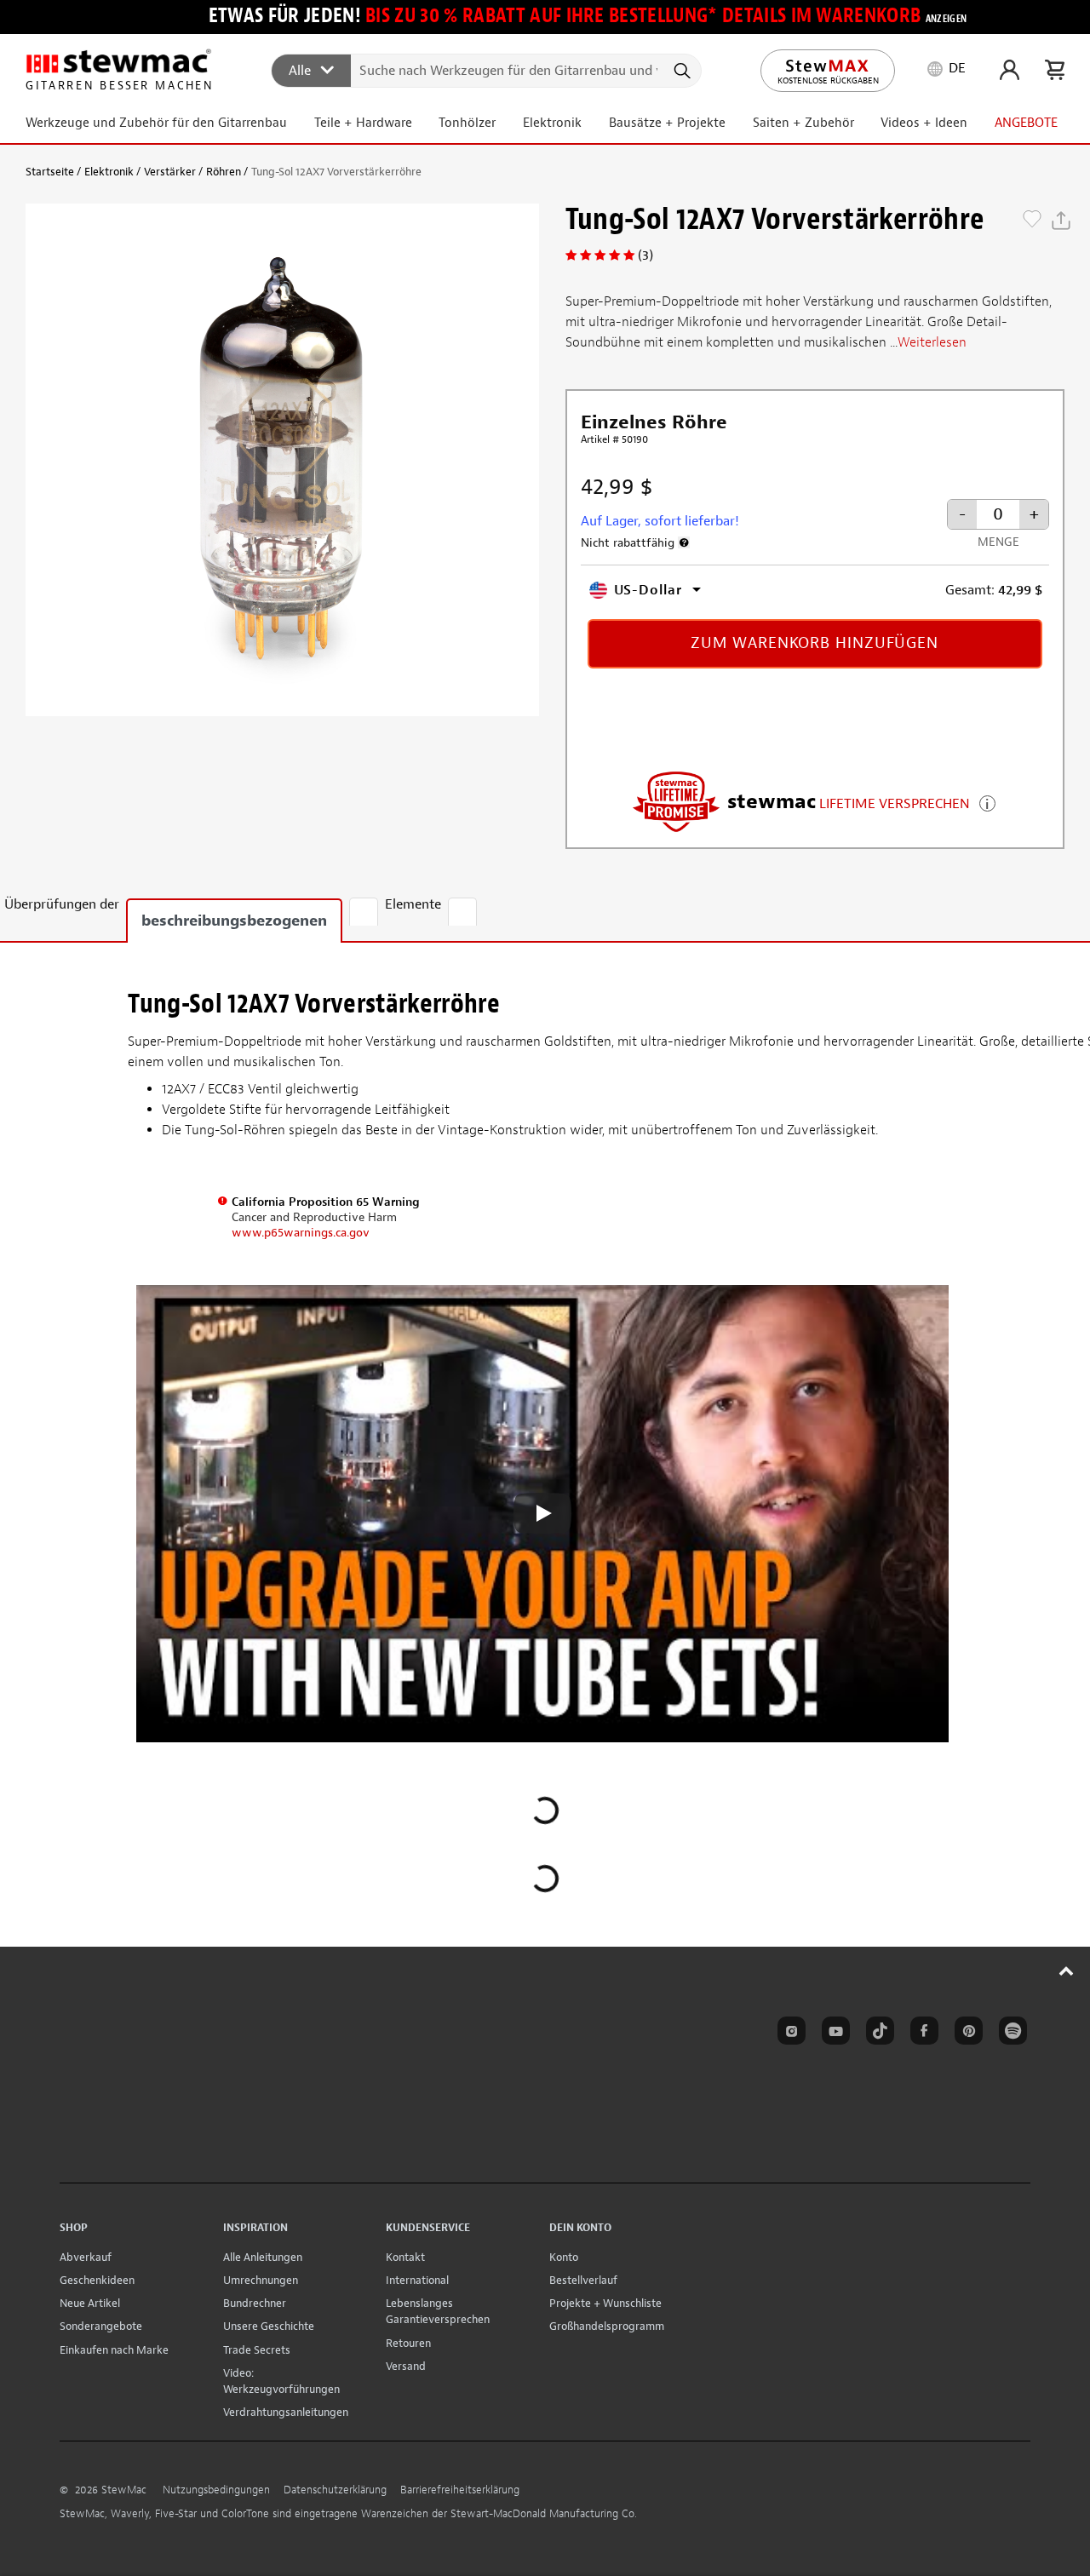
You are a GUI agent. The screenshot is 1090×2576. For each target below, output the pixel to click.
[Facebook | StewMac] (921, 2034)
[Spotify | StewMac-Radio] (1010, 2034)
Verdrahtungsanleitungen (286, 2412)
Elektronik (109, 172)
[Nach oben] (1067, 1971)
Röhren (224, 172)
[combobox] (487, 70)
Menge (998, 542)
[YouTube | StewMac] (833, 2034)
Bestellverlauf (583, 2280)
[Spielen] (542, 1513)
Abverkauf (86, 2257)
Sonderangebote (101, 2326)
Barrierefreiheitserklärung (460, 2490)
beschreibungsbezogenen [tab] (234, 921)
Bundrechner (255, 2303)
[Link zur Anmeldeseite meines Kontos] (1010, 70)
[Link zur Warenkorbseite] (1055, 70)
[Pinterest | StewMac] (966, 2034)
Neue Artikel (90, 2303)
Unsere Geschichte (269, 2326)
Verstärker (170, 172)
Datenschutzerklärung (335, 2490)
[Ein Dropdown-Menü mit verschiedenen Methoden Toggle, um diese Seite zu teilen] (1061, 221)
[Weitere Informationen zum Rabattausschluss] (684, 542)
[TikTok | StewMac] (877, 2034)
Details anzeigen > (987, 802)
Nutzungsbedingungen (216, 2490)
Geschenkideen (97, 2280)
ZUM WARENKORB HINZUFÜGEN (815, 643)
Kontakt (405, 2257)
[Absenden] (681, 71)
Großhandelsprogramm (607, 2326)
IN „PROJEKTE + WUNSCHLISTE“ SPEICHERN (1032, 221)
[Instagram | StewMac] (789, 2034)
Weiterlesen (932, 342)
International (417, 2280)
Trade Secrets (257, 2350)
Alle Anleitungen (263, 2257)
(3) (645, 255)
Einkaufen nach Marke (114, 2350)
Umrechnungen (261, 2280)
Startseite (50, 172)
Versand (406, 2366)
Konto (564, 2257)
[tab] (364, 912)
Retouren (408, 2343)
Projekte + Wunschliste (605, 2303)
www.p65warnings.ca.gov (301, 1233)
